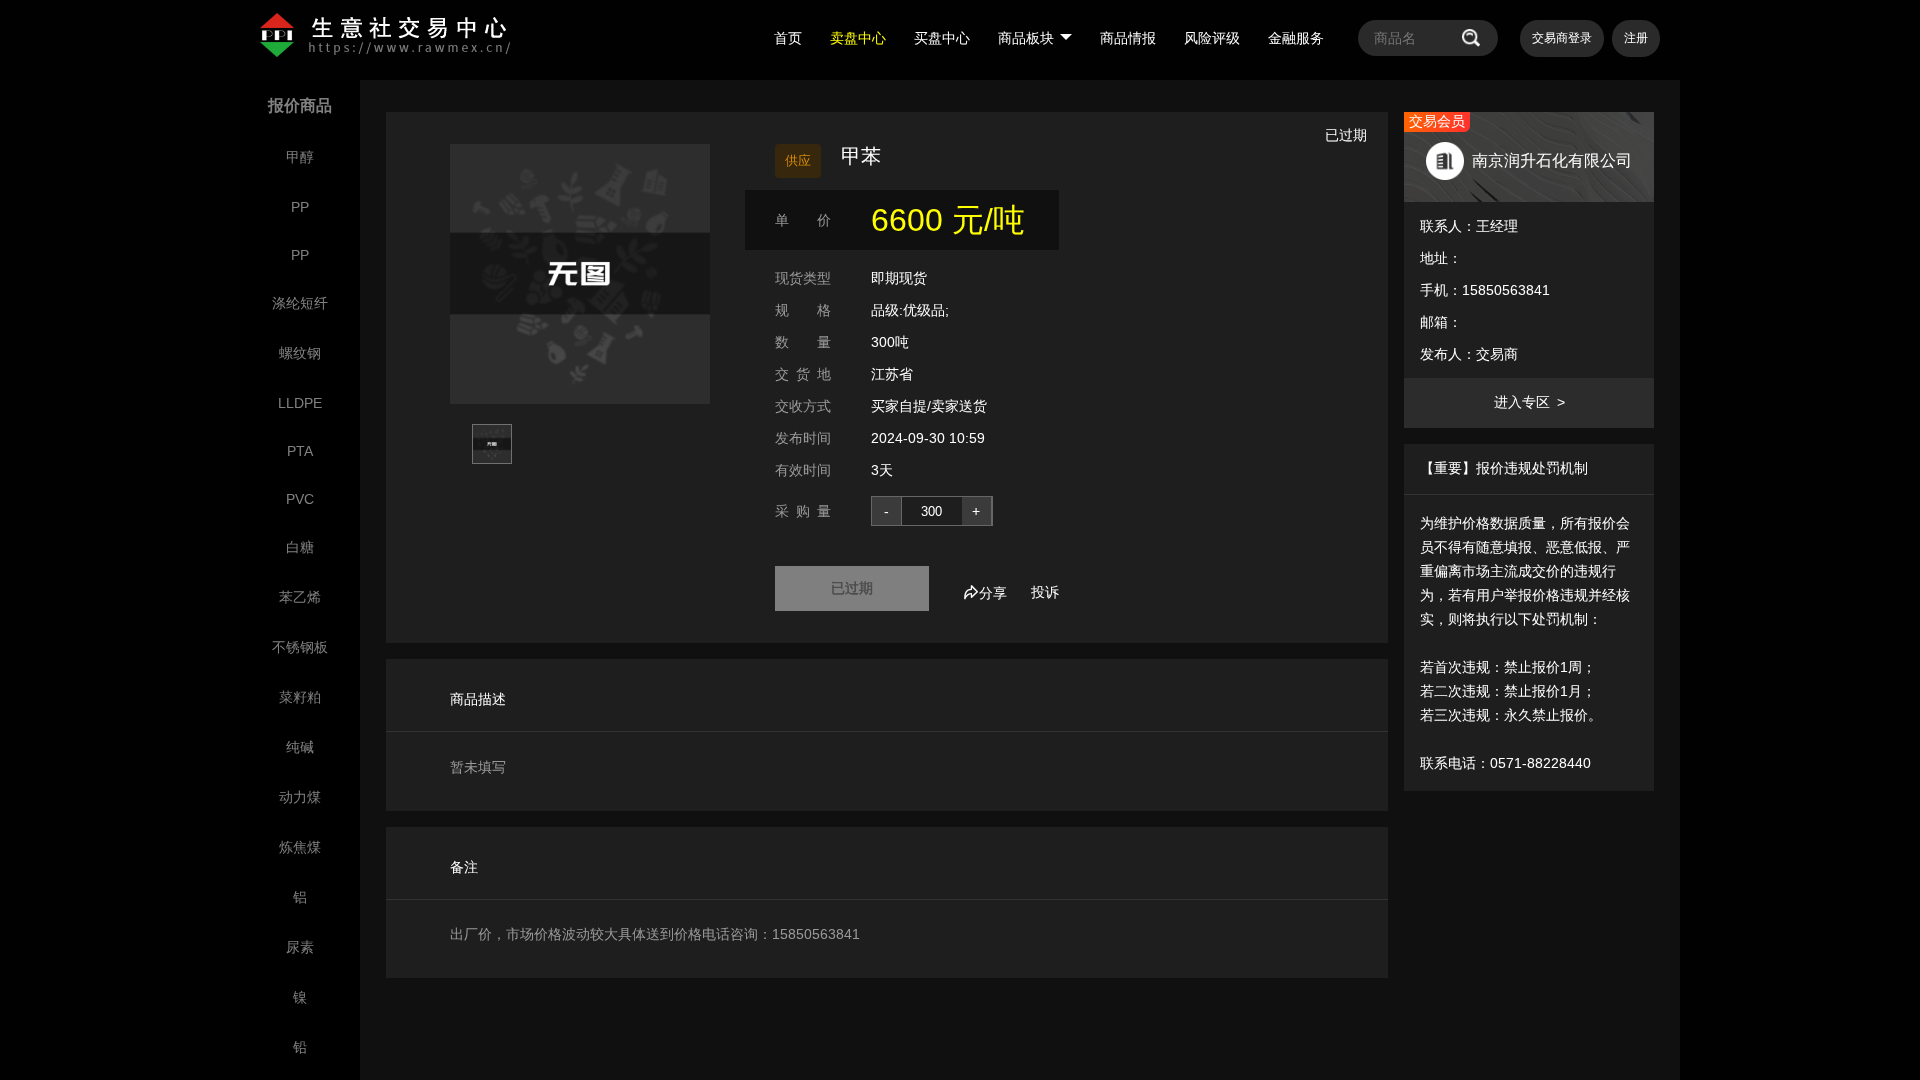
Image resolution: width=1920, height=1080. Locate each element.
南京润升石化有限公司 (1552, 160)
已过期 (852, 588)
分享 (993, 593)
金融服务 (1296, 38)
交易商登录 (1562, 38)
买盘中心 (942, 38)
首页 (788, 38)
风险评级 (1212, 38)
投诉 (1045, 592)
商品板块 (1026, 38)
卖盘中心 (858, 38)
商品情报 (1128, 38)
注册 (1636, 38)
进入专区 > (1529, 402)
